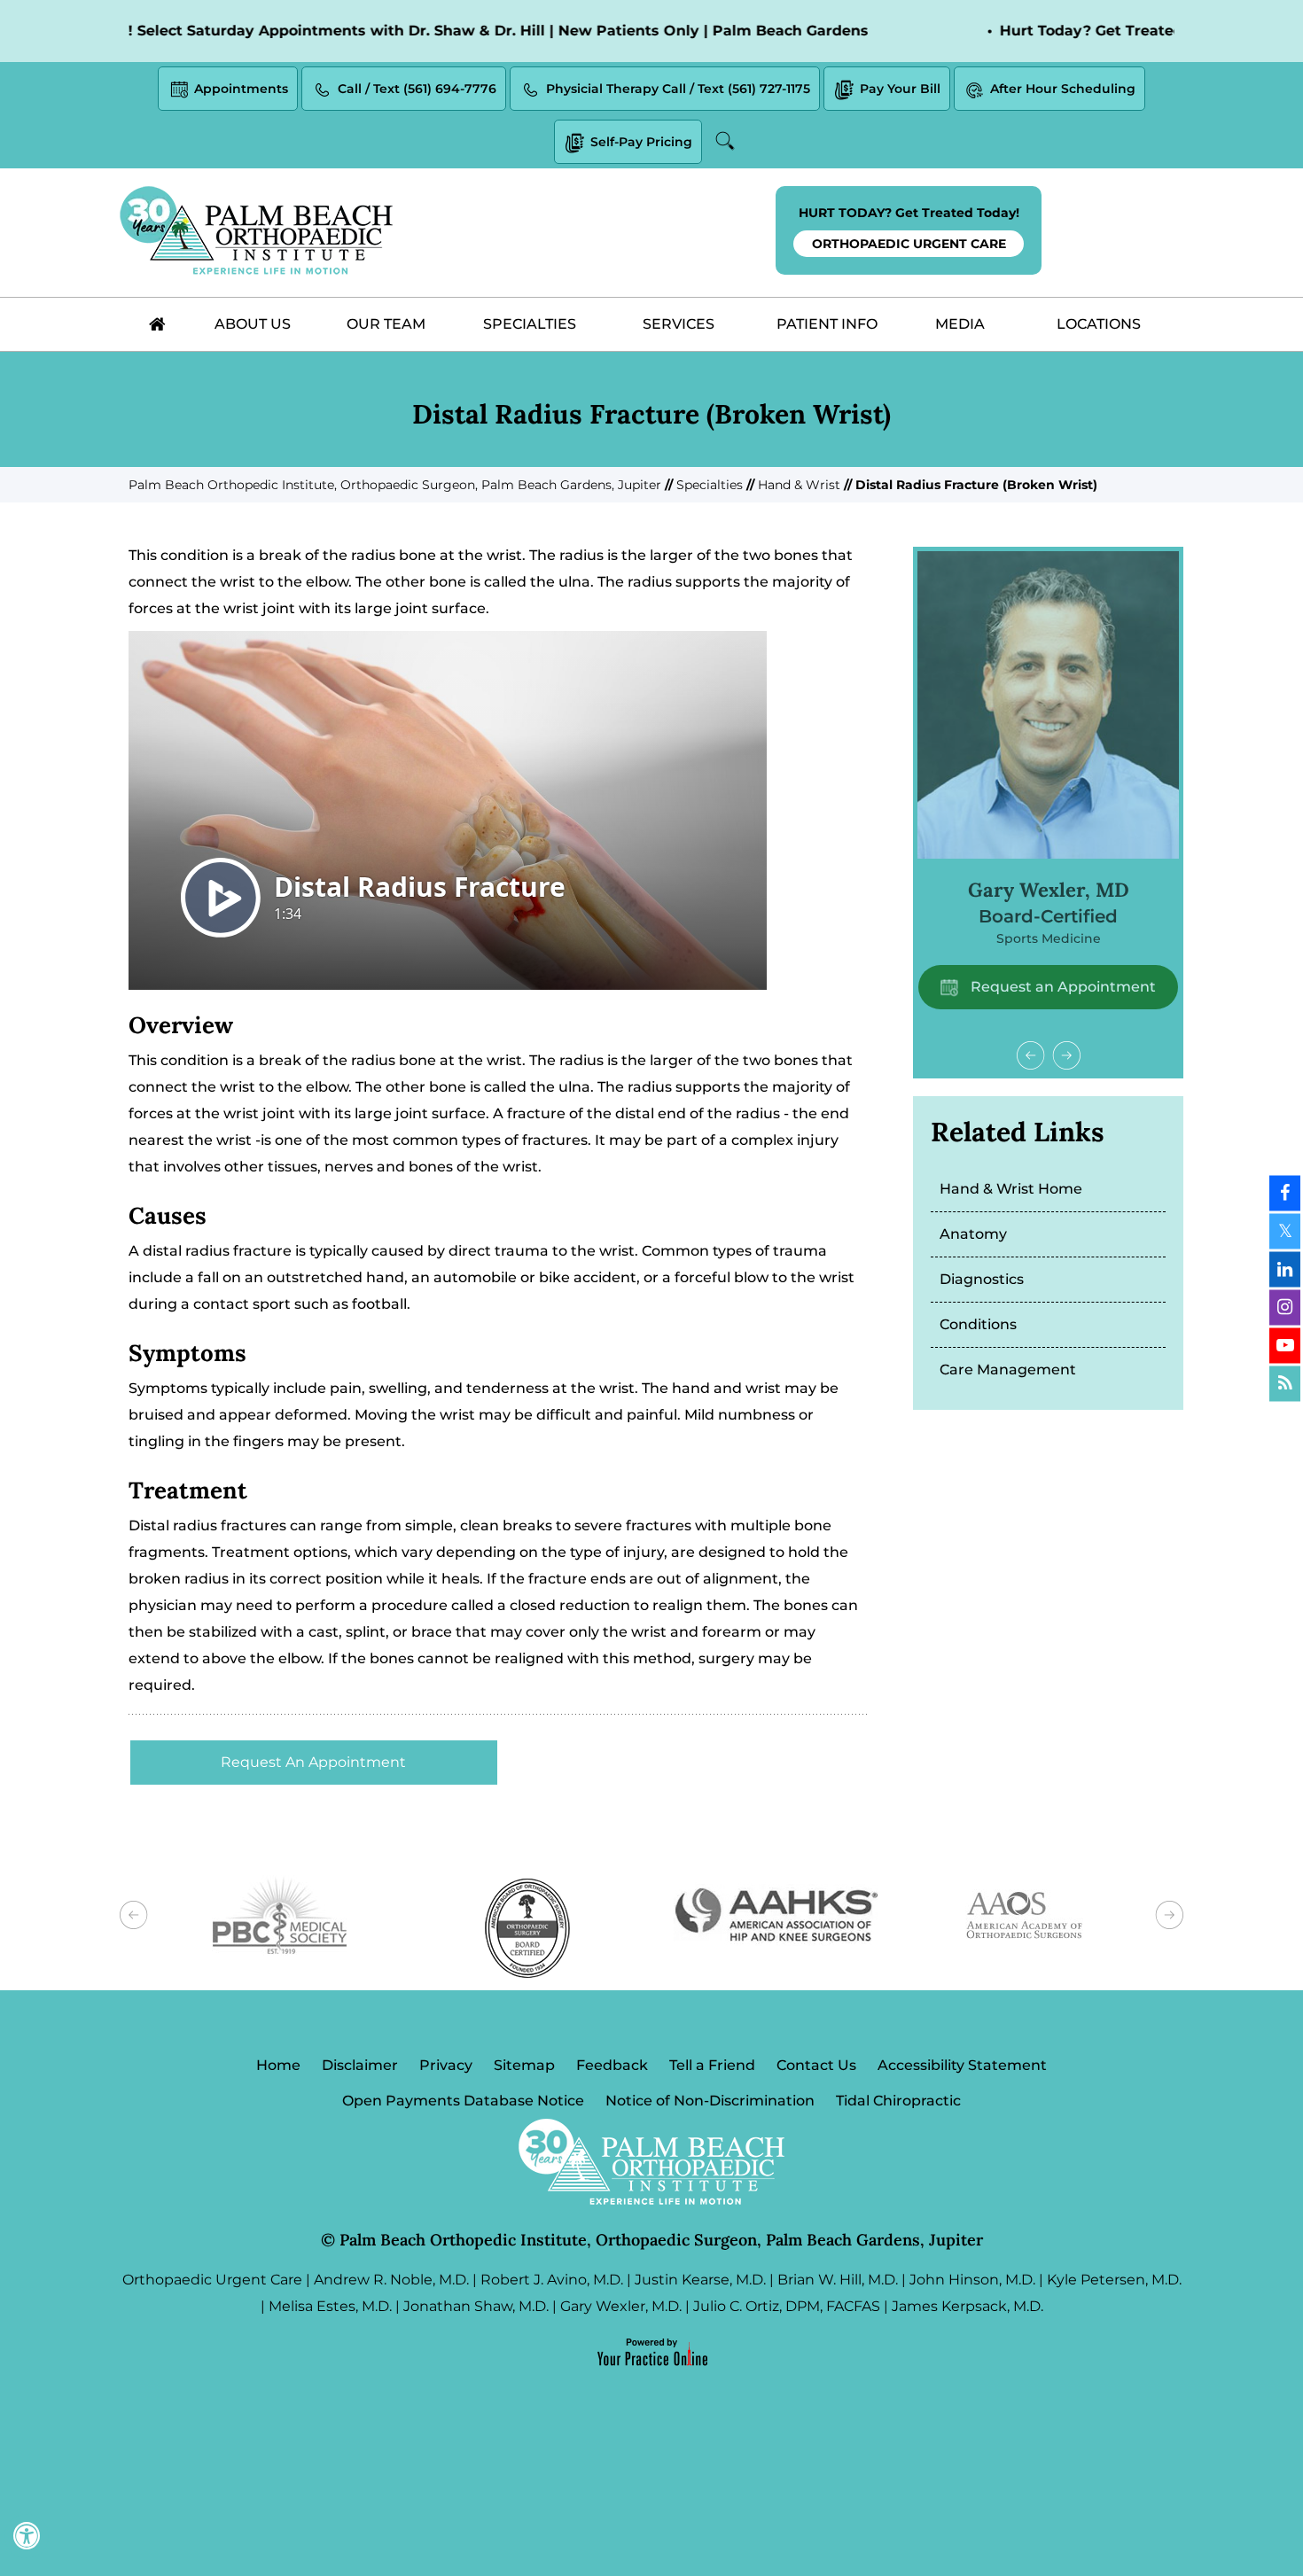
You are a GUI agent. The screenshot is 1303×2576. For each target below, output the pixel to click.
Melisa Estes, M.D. (330, 2306)
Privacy (446, 2065)
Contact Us (816, 2065)
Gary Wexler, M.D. (621, 2306)
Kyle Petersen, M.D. (1114, 2280)
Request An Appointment (313, 1762)
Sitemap (524, 2065)
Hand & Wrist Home (1011, 1189)
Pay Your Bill (900, 89)
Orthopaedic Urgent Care (212, 2280)
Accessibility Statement (962, 2065)
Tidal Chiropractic (898, 2101)
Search (728, 141)
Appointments (241, 89)
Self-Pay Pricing (641, 142)
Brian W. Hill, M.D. (838, 2280)
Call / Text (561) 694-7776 (417, 89)
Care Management (1008, 1370)
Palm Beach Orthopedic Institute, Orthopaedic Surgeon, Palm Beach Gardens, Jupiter (395, 485)
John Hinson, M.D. (972, 2280)
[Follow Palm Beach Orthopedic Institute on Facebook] (1285, 1193)
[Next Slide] (1066, 1055)
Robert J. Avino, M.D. (552, 2280)
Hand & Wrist (799, 485)
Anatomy (973, 1234)
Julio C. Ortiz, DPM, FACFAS (787, 2306)
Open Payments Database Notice (463, 2101)
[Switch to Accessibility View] (27, 2536)
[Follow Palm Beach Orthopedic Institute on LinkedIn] (1285, 1269)
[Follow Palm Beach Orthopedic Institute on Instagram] (1285, 1307)
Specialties (710, 485)
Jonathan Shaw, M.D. (476, 2306)
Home (278, 2065)
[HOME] (157, 324)
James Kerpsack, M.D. (967, 2306)
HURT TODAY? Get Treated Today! (909, 228)
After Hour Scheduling (1063, 89)
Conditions (978, 1324)
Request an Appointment (1061, 987)
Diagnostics (982, 1279)
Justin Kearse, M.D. (700, 2280)
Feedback (612, 2065)
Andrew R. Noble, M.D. (391, 2280)
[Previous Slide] (1031, 1055)
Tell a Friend (712, 2065)
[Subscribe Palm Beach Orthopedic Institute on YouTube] (1285, 1345)
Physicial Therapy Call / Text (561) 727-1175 (678, 89)
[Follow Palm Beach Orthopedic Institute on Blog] (1285, 1383)
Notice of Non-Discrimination (710, 2101)
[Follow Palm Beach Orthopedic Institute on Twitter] (1285, 1231)
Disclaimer (360, 2065)
